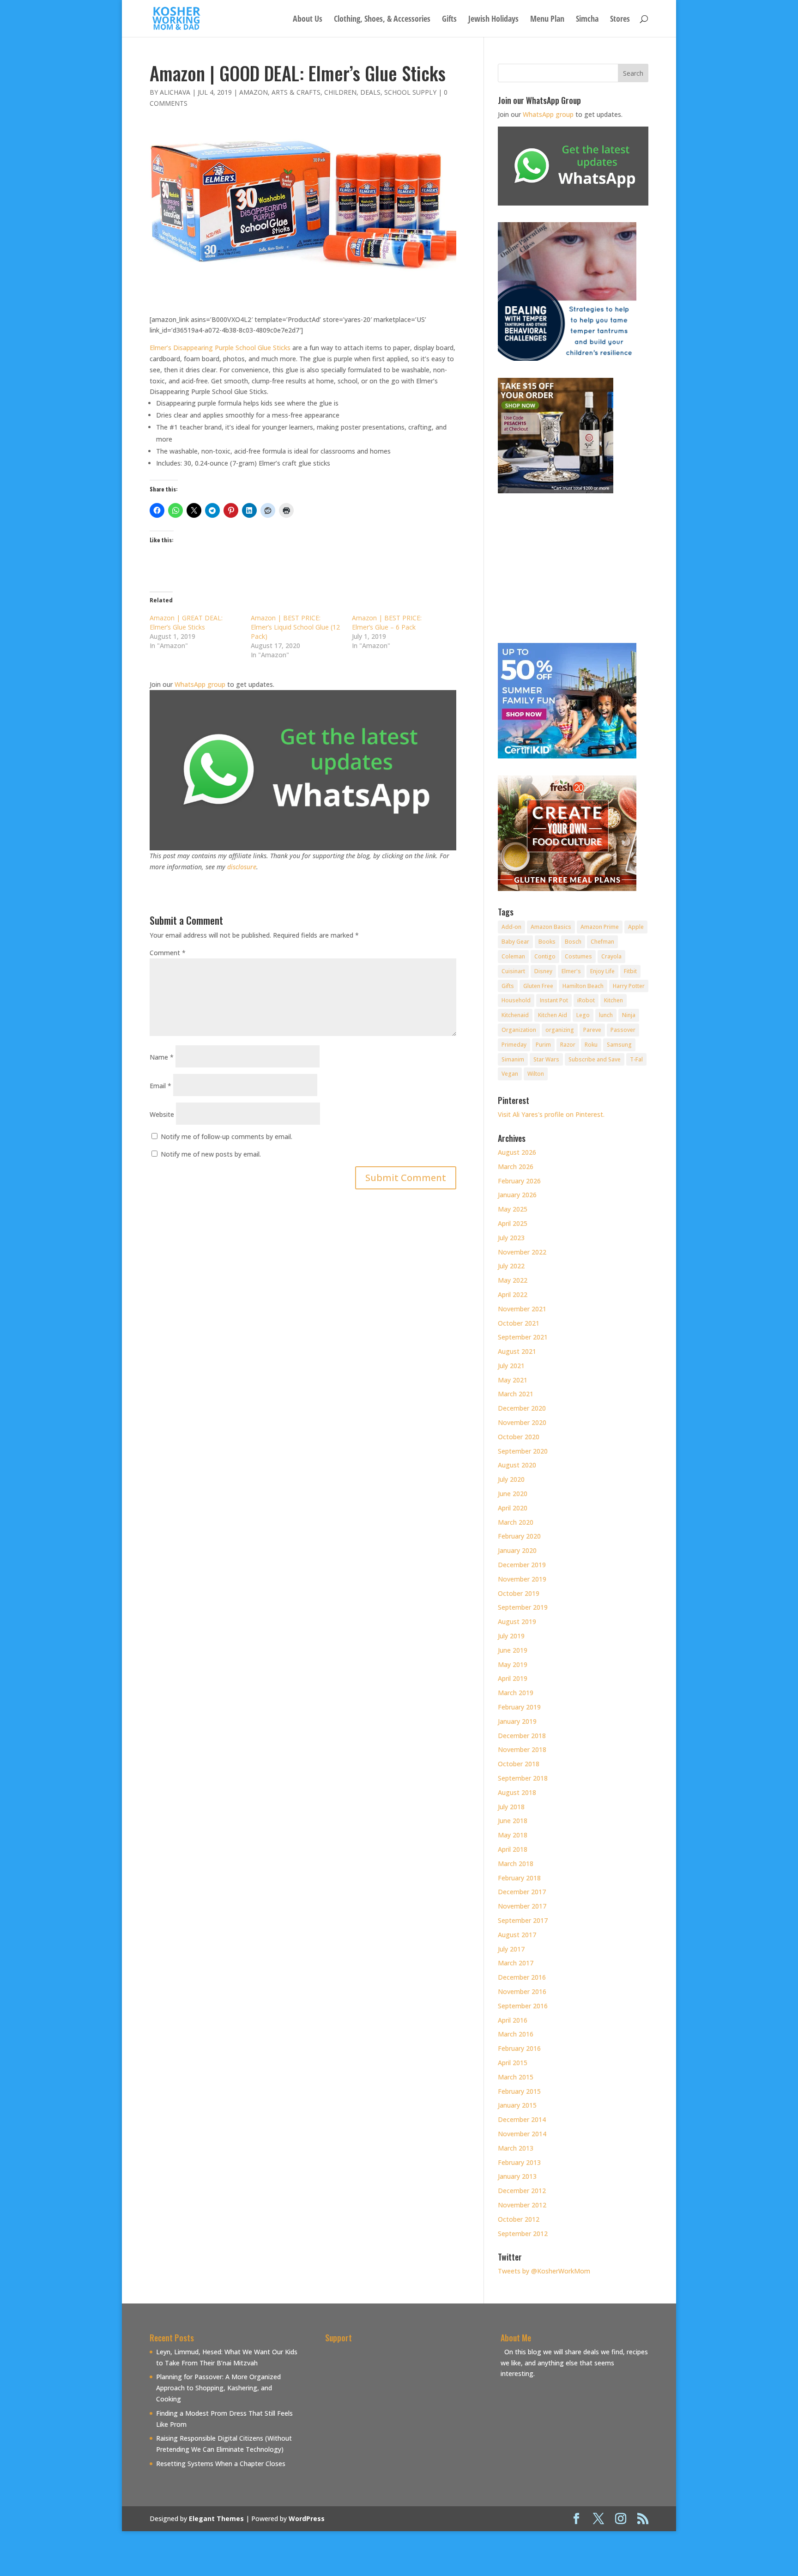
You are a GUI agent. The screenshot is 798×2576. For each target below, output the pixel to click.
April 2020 (513, 1508)
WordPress (307, 2518)
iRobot (586, 1000)
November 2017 (522, 1906)
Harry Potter (629, 986)
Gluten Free (538, 986)
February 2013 (519, 2162)
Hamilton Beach (583, 986)
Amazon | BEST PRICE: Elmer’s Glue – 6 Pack (387, 622)
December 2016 (522, 1977)
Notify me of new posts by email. (211, 1154)
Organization (519, 1030)
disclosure (242, 867)
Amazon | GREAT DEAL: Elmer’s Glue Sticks (186, 622)
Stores (620, 20)
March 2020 (516, 1522)
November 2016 (522, 1991)
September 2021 (523, 1337)
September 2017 (523, 1920)
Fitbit (630, 971)
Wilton (536, 1074)
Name (162, 1057)
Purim (543, 1045)
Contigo (545, 956)
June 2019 (513, 1650)
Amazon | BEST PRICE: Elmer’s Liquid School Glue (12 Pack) (295, 627)
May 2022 (513, 1280)
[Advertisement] (403, 2411)
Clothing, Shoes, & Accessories (382, 20)
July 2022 (511, 1266)
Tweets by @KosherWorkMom (544, 2271)
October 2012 (519, 2219)
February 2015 (519, 2091)
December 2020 (522, 1408)
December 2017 (522, 1892)
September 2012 (523, 2234)
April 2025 (513, 1223)
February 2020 (519, 1536)
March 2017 (516, 1963)
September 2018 (523, 1778)
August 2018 (517, 1792)
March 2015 (516, 2077)
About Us (308, 20)
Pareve (592, 1030)
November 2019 (522, 1579)
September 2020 (523, 1451)
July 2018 (511, 1807)
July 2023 (511, 1238)
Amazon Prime (600, 927)
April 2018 (513, 1849)
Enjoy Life (602, 971)
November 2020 (522, 1422)
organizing (560, 1030)
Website (162, 1114)
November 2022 (522, 1252)
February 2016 (519, 2048)
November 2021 (522, 1309)
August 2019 (517, 1621)
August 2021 (517, 1351)
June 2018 (513, 1821)
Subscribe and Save (595, 1059)
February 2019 (519, 1707)
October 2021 (519, 1323)
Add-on (511, 927)
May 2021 (513, 1380)
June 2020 (513, 1494)
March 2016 (516, 2034)
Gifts (449, 20)
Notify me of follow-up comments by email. (227, 1136)
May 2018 (513, 1835)
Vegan (510, 1074)
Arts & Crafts (296, 92)
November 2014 (522, 2134)
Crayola (611, 956)
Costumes (578, 956)
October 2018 (519, 1764)
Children (340, 92)
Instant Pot (554, 1000)
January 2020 (517, 1550)
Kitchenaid (515, 1015)
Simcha (587, 20)
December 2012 (522, 2191)
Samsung (619, 1045)
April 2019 (513, 1678)
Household (516, 1000)
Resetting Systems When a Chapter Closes (221, 2464)
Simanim (513, 1059)
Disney (543, 971)
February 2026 (519, 1181)
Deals (370, 92)
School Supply (410, 92)
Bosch (573, 942)
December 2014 (522, 2119)
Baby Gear (515, 942)
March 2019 (516, 1693)
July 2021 (511, 1366)
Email (160, 1086)
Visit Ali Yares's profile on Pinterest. (551, 1114)
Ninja (629, 1015)
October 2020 (519, 1437)
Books (547, 942)
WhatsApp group (200, 684)
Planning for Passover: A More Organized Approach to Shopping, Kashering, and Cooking (218, 2388)
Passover (623, 1030)
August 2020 (517, 1465)
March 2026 (516, 1167)
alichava (175, 92)
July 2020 (511, 1479)
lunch (606, 1015)
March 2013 (516, 2148)
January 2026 (517, 1195)
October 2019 (519, 1593)
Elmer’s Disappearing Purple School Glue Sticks (220, 348)
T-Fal (636, 1059)
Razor (568, 1045)
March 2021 (516, 1394)
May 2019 (513, 1664)
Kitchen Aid (553, 1015)
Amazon (254, 92)
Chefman (602, 942)
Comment (168, 953)
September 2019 (523, 1607)
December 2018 (522, 1736)
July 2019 (511, 1636)
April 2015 (513, 2063)
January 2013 (517, 2176)
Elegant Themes (216, 2518)
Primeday (514, 1045)
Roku (591, 1045)
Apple (636, 927)
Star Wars (546, 1059)
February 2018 (519, 1878)
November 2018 (522, 1749)
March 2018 (516, 1864)
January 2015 (517, 2105)
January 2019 (517, 1721)
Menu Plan (547, 20)
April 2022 (513, 1294)
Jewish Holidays (493, 20)
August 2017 (517, 1935)
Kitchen (614, 1000)
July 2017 (511, 1949)
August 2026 (517, 1152)
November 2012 (522, 2205)
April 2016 (513, 2020)
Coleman (513, 956)
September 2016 (523, 2006)
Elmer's (571, 971)
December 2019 (522, 1565)
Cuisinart (513, 971)
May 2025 (513, 1209)
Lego (583, 1015)
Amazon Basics (551, 927)
